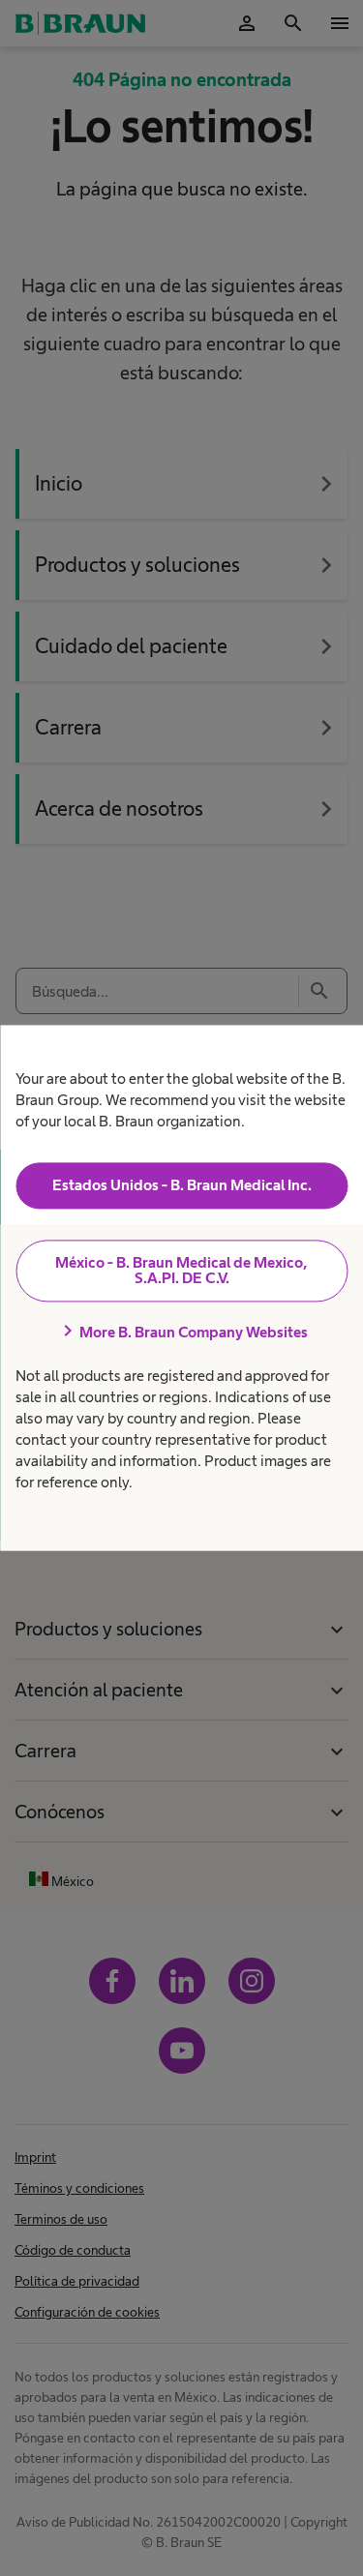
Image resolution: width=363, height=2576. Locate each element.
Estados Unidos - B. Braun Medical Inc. (182, 1185)
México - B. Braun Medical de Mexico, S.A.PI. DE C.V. (181, 1270)
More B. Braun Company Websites (182, 1332)
